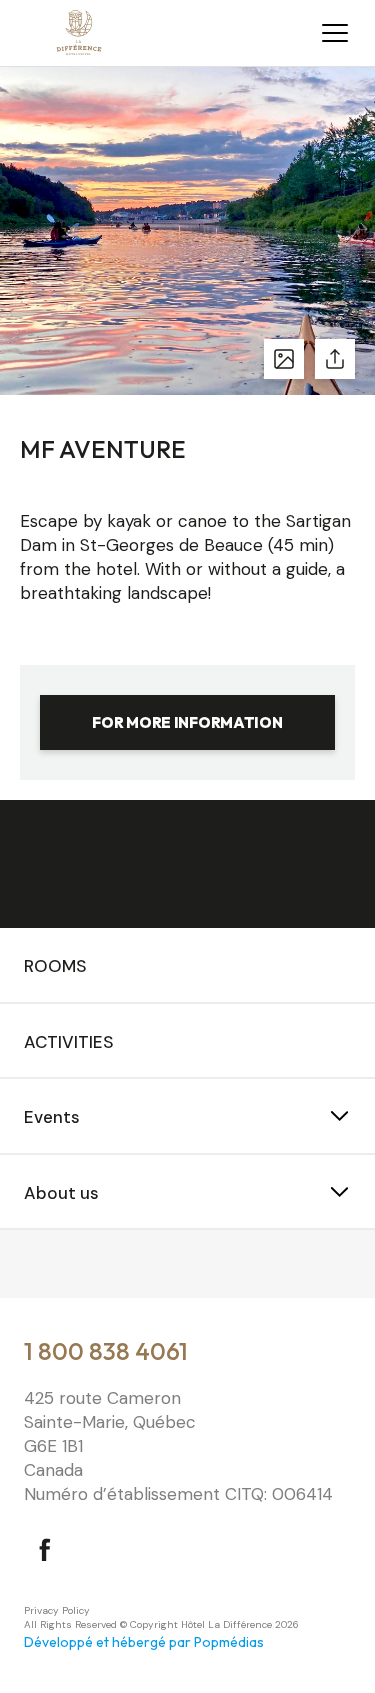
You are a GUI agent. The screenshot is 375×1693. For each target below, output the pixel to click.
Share (335, 359)
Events (52, 1117)
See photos (284, 359)
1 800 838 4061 (106, 1351)
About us (61, 1193)
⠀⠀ (36, 1266)
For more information (187, 722)
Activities (69, 1042)
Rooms (55, 966)
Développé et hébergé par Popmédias (144, 1642)
